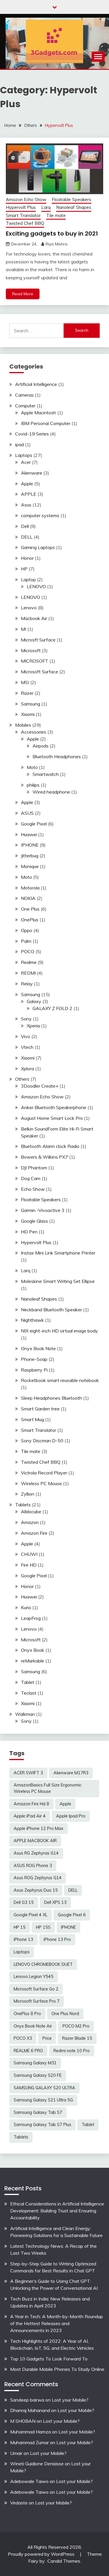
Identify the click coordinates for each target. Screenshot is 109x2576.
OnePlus (30, 920)
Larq (46, 207)
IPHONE (30, 845)
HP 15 (20, 1927)
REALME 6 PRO (28, 2051)
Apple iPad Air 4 (30, 1816)
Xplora (27, 1069)
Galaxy (34, 1001)
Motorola (30, 888)
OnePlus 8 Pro (27, 2014)
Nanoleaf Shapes (74, 207)
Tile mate (56, 215)
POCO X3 (23, 2038)
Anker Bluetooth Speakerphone (54, 1107)
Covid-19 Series (32, 434)
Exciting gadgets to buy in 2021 (52, 234)
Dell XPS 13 (55, 1902)
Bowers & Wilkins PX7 (44, 1157)
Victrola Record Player (44, 1473)
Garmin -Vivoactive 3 (43, 1210)
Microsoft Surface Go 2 (36, 1989)
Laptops (24, 455)
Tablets (23, 1505)
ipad (19, 444)
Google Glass (34, 1221)
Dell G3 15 (24, 1902)
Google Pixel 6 (72, 1915)
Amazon (30, 1522)
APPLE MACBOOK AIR (35, 1841)
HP (24, 569)
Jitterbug (30, 856)
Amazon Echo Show (26, 199)
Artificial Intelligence (36, 384)
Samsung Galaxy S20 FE (38, 2075)
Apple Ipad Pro (71, 1816)
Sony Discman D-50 (42, 1441)
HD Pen (29, 1232)
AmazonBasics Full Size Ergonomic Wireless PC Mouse (48, 1788)
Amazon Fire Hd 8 (31, 1804)
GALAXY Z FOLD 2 (52, 1008)
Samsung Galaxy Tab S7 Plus (42, 2125)
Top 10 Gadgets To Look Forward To (49, 2359)
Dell (25, 526)
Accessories (34, 732)
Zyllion (28, 1494)
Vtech (27, 1047)
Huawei (29, 834)
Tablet (28, 1682)
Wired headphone (51, 792)
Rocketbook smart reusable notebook (60, 1380)
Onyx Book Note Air (33, 2026)
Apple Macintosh (39, 413)
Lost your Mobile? (70, 2400)
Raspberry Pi (34, 1370)
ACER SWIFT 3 (28, 1773)
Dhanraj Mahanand (30, 2410)
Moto (32, 767)
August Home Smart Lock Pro (52, 1118)
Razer (27, 693)
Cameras (24, 395)
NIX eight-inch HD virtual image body (59, 1331)
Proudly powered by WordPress (42, 2554)
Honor (27, 558)
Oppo (27, 930)
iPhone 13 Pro (57, 1939)
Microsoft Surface (40, 672)
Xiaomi (28, 714)
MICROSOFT (35, 661)
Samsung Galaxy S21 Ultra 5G (43, 2100)
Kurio (26, 1607)
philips (33, 785)
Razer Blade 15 (77, 2038)
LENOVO (36, 586)
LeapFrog (31, 1618)
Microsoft (31, 650)
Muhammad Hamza (31, 2432)
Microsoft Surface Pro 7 (37, 2001)
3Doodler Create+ (40, 1086)
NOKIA (28, 898)
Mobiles (23, 725)
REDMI (28, 973)
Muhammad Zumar (30, 2442)
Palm (26, 941)
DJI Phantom (34, 1168)
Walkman (25, 1714)
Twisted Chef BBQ (25, 223)
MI (24, 629)
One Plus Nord (65, 2014)
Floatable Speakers (72, 199)
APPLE (29, 494)
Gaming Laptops (38, 547)
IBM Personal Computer (46, 423)
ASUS (27, 813)
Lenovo (29, 608)
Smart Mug (32, 1419)
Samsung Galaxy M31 (35, 2063)
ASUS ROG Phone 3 (33, 1866)
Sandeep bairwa (27, 2400)
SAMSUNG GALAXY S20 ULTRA (44, 2088)
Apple (27, 484)
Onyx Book (33, 1650)
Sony (26, 1019)
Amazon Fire (34, 1533)
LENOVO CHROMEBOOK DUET (43, 1964)
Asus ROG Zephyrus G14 (38, 1878)
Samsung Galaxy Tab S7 (38, 2112)
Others (22, 1079)
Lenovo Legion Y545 (34, 1977)
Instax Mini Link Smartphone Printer (58, 1253)
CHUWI (29, 1554)
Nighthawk (32, 1320)
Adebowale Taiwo (29, 2481)
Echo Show (33, 1189)
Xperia (33, 1026)
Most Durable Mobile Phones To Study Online (57, 2369)
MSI (25, 682)
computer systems (40, 515)
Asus (26, 505)
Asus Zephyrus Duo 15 (36, 1890)
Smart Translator (23, 215)
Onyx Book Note (38, 1348)
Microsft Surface (38, 640)
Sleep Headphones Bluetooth (51, 1398)
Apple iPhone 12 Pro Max (39, 1828)
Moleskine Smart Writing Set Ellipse (58, 1281)
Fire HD (29, 1565)
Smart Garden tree (40, 1409)
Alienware (32, 473)
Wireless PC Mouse (41, 1483)
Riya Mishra (57, 244)
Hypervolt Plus (21, 207)
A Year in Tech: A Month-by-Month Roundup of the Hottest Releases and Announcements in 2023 (57, 2323)
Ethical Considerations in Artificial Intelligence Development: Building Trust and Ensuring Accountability (57, 2211)
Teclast (29, 1693)
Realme (29, 962)
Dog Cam (31, 1178)
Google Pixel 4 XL (31, 1915)
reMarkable (33, 1661)
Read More (23, 294)
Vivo (26, 1036)
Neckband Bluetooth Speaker (51, 1310)
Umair (16, 2453)
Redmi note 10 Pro (72, 2051)
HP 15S (43, 1927)
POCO (28, 951)
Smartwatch (46, 774)
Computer (25, 406)
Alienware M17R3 (71, 1773)
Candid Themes (64, 2561)
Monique (30, 866)
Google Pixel (34, 824)
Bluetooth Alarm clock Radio (50, 1146)
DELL (27, 537)
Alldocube (31, 1512)
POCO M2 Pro (76, 2026)
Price (47, 2038)
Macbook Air (34, 618)
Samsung (31, 704)
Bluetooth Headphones (57, 756)
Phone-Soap (34, 1359)
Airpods (41, 746)
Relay (27, 984)
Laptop (28, 579)
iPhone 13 (23, 1939)
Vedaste (19, 2503)
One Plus (30, 909)
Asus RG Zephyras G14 (36, 1853)
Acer (26, 462)
